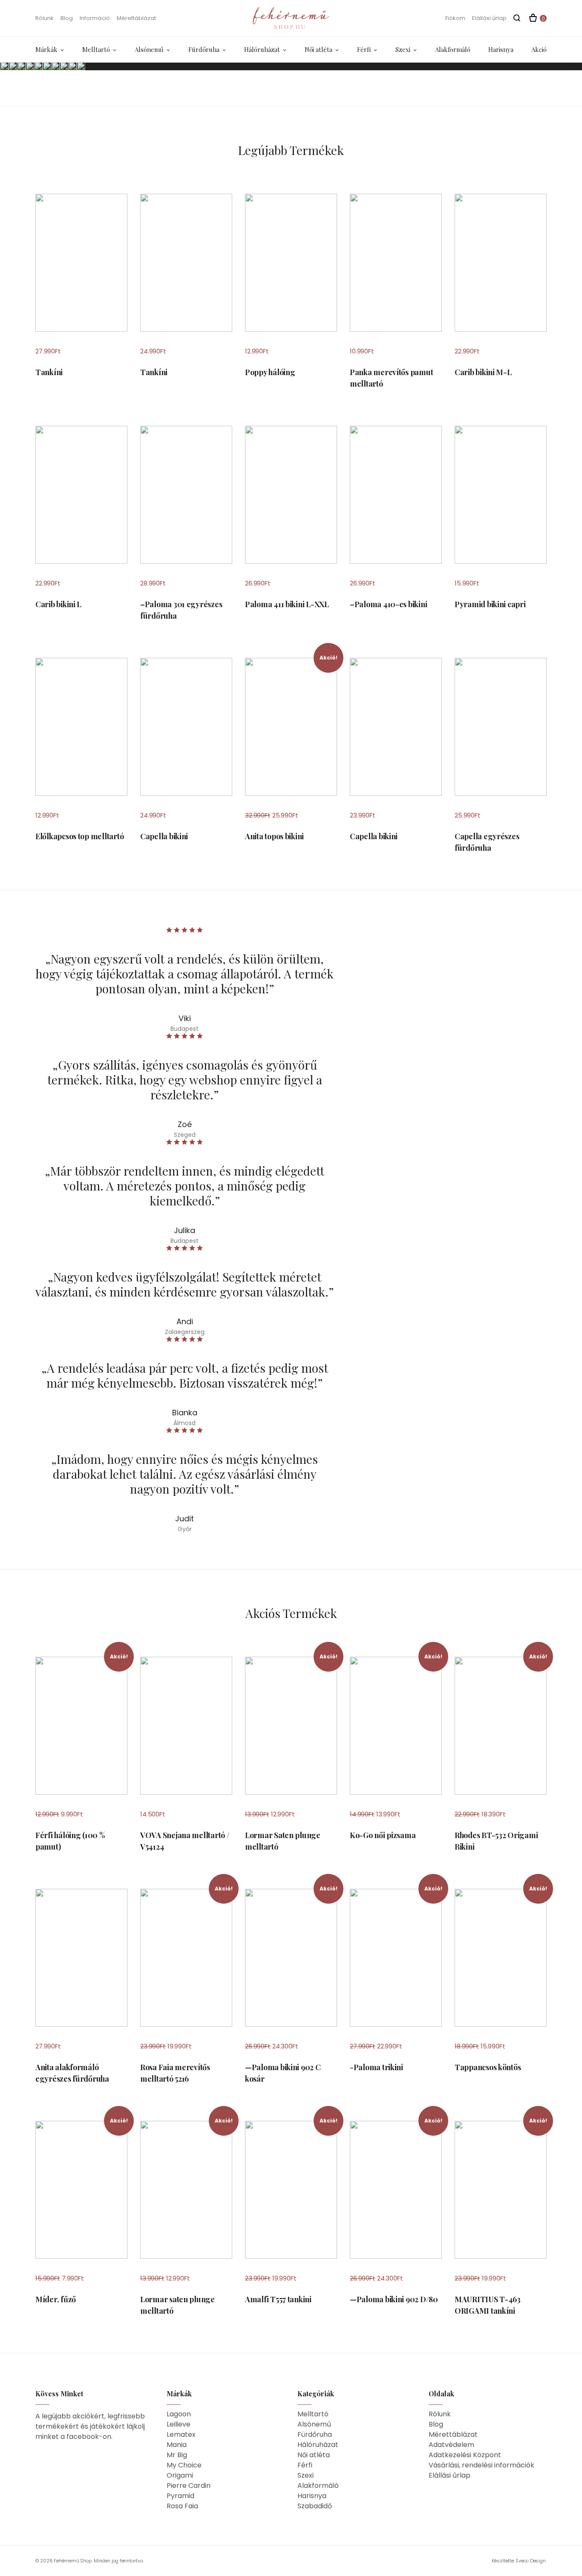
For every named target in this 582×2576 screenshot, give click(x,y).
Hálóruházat (262, 49)
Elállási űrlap (489, 18)
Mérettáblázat (136, 18)
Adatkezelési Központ (465, 2455)
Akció (539, 49)
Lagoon (179, 2414)
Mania (177, 2445)
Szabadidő (315, 2506)
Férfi (364, 49)
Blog (67, 18)
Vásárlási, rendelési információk (481, 2465)
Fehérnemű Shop (73, 2561)
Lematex (181, 2434)
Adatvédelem (451, 2445)
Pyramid (180, 2496)
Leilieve (179, 2424)
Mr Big (177, 2455)
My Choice (184, 2465)
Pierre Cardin (189, 2486)
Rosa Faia (182, 2506)
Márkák (46, 49)
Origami (180, 2475)
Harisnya (501, 49)
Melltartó (96, 49)
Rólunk (45, 18)
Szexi (403, 49)
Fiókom (455, 18)
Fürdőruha (204, 49)
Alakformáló (453, 49)
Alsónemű (149, 49)
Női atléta (318, 49)
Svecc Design (531, 2561)
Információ (95, 18)
